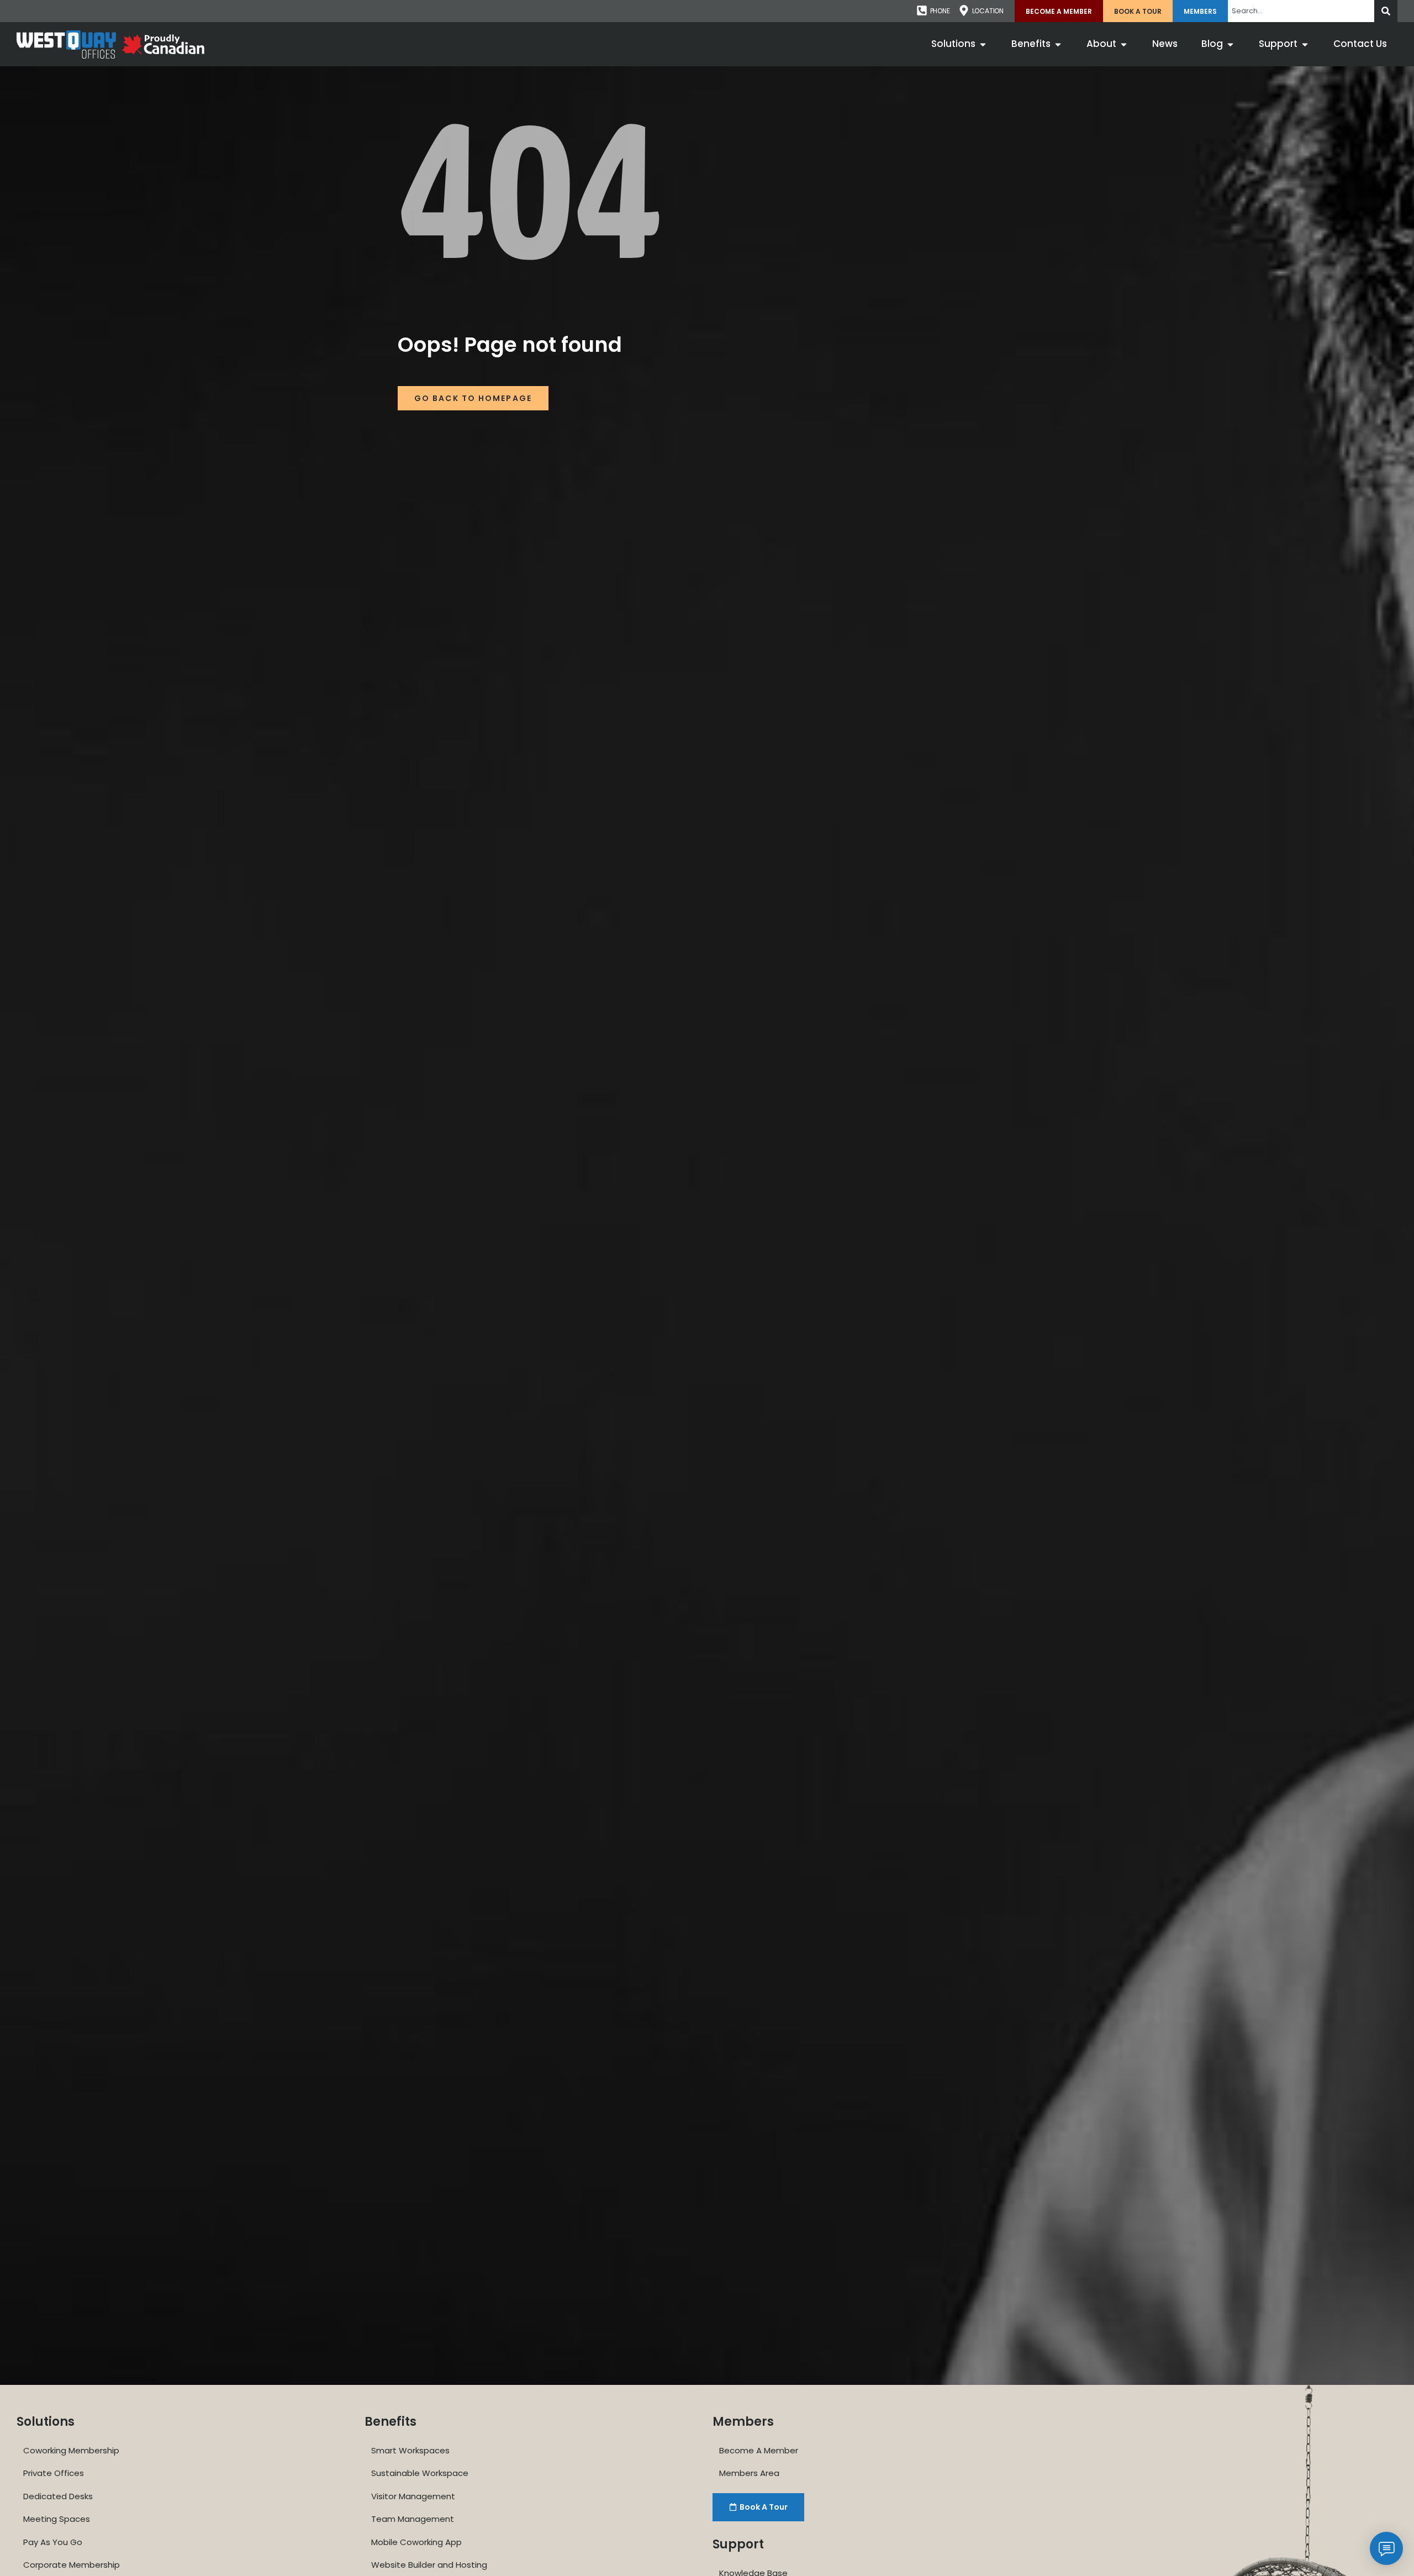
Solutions (46, 2422)
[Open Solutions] (983, 44)
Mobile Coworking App (416, 2542)
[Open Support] (1305, 44)
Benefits (391, 2422)
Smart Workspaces (410, 2450)
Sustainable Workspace (420, 2473)
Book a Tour (1138, 11)
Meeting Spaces (57, 2519)
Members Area (749, 2473)
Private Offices (54, 2473)
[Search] (1386, 11)
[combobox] (1301, 11)
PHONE (940, 11)
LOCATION (988, 11)
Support (738, 2544)
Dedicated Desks (58, 2496)
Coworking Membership (71, 2450)
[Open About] (1124, 44)
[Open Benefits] (1058, 44)
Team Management (413, 2519)
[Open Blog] (1230, 44)
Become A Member (1059, 11)
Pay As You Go (53, 2542)
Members (1200, 11)
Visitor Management (413, 2496)
